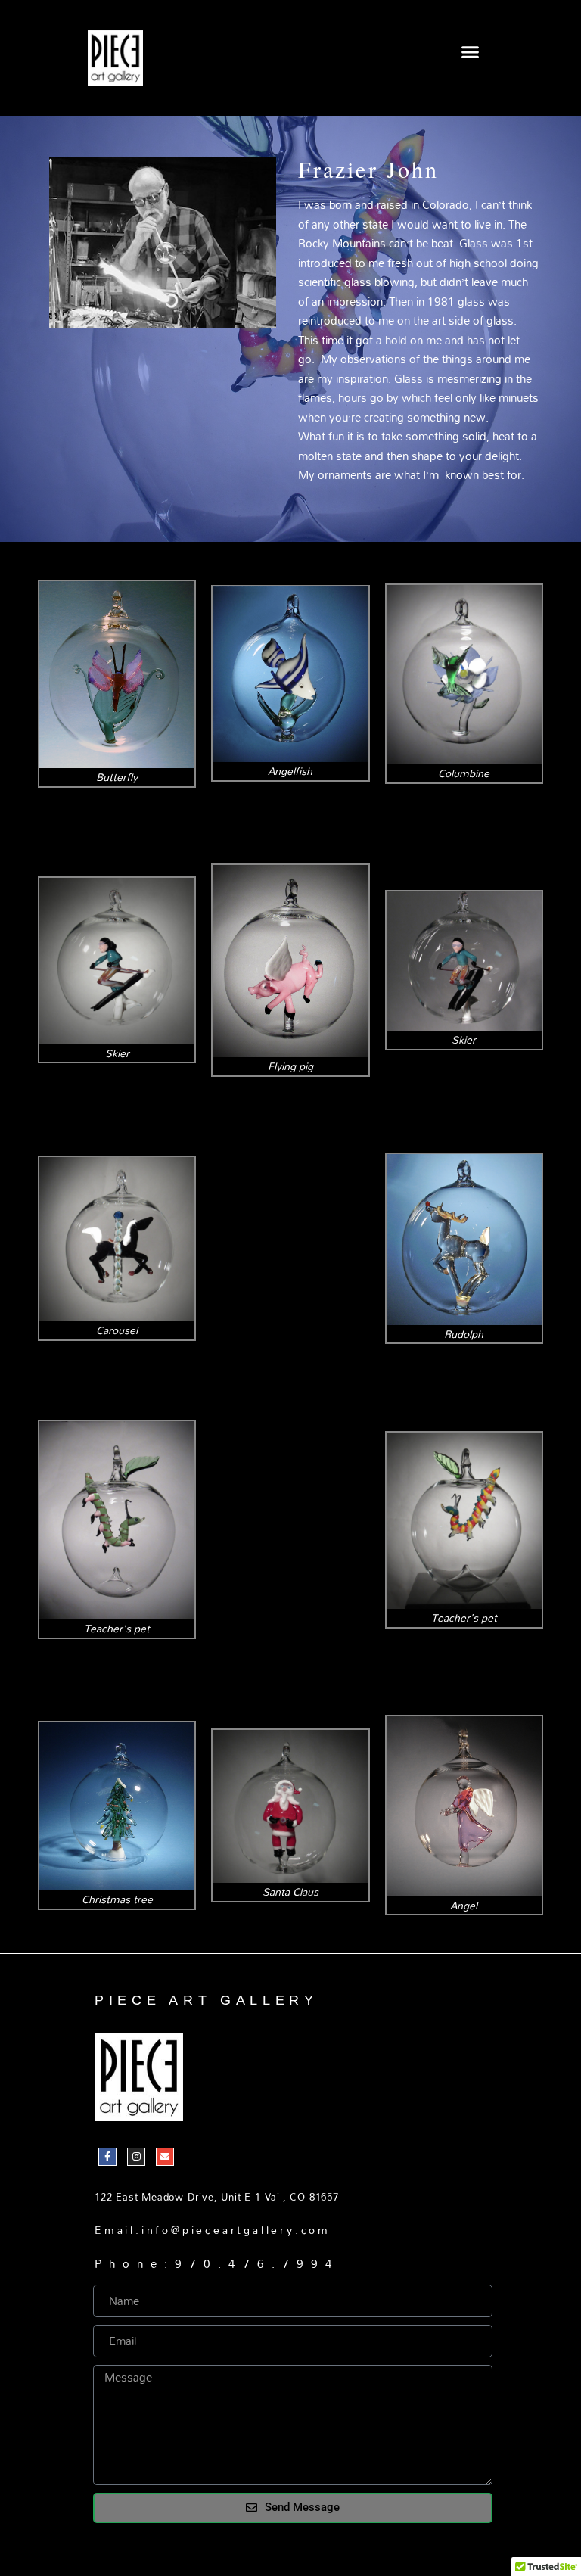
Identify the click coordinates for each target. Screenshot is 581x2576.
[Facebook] (107, 2157)
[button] (471, 52)
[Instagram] (136, 2157)
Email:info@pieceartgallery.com (213, 2230)
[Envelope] (165, 2157)
